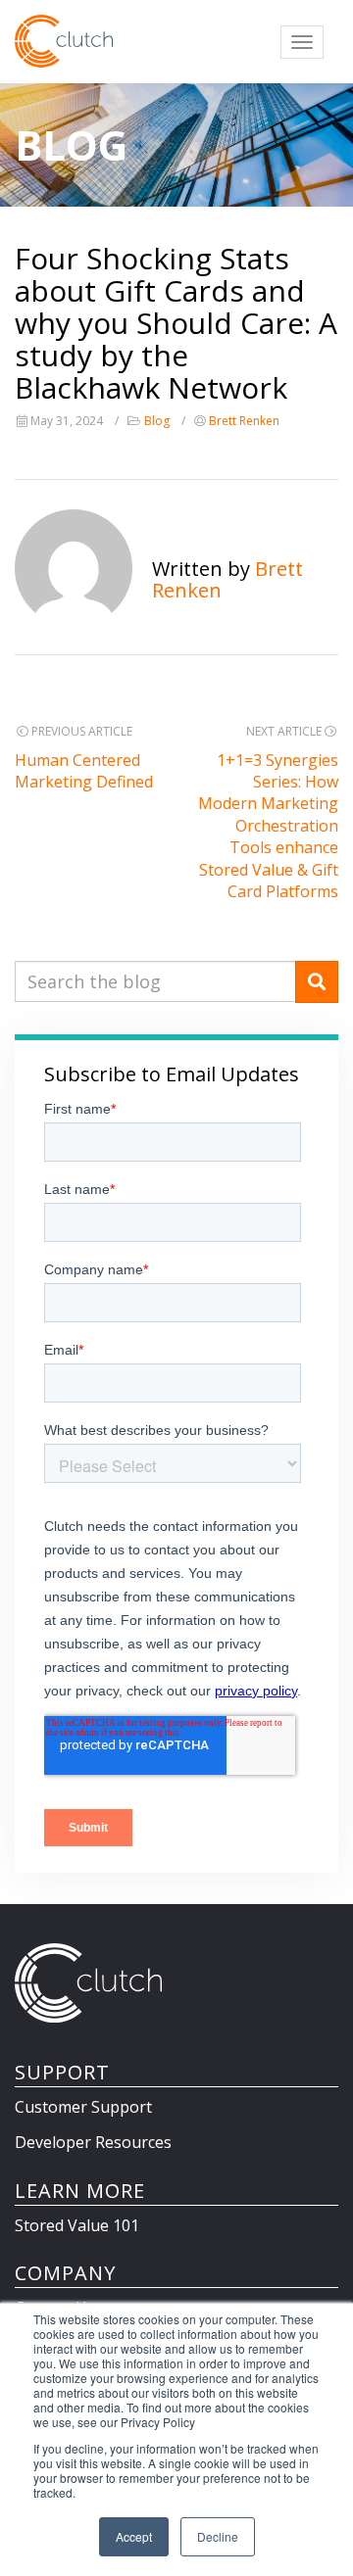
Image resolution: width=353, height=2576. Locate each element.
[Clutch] (64, 41)
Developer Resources (93, 2142)
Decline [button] (218, 2536)
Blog (157, 421)
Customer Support (83, 2107)
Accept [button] (134, 2536)
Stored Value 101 (77, 2225)
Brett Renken (244, 421)
